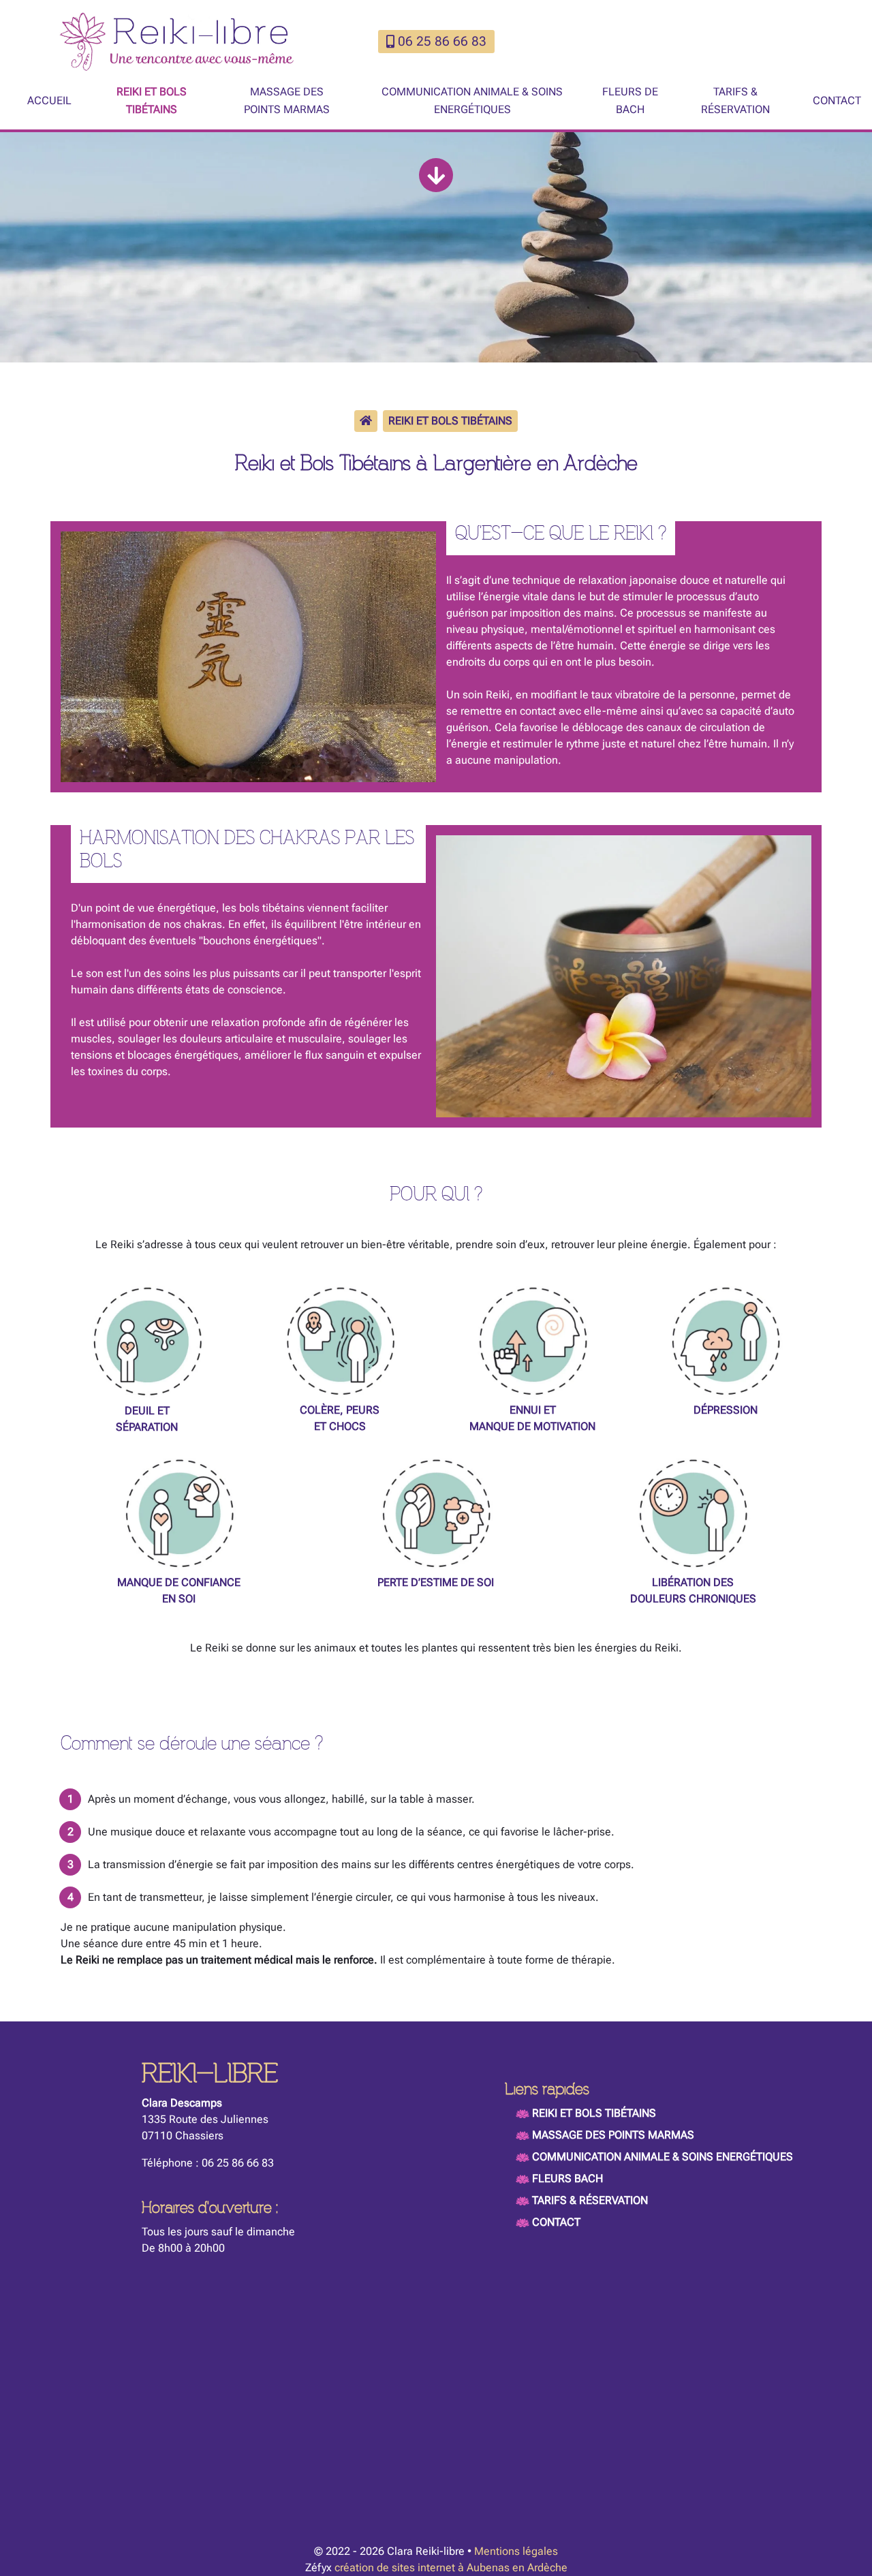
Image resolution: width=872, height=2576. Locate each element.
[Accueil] (366, 421)
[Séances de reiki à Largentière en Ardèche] (248, 656)
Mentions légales (516, 2551)
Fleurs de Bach (630, 100)
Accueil (49, 100)
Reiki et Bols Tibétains (152, 100)
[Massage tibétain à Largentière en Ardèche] (624, 975)
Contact (837, 100)
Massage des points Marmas (287, 100)
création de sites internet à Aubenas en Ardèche (451, 2567)
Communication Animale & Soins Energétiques (472, 100)
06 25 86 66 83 (442, 41)
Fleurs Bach (567, 2178)
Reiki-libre (210, 2074)
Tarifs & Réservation (735, 100)
